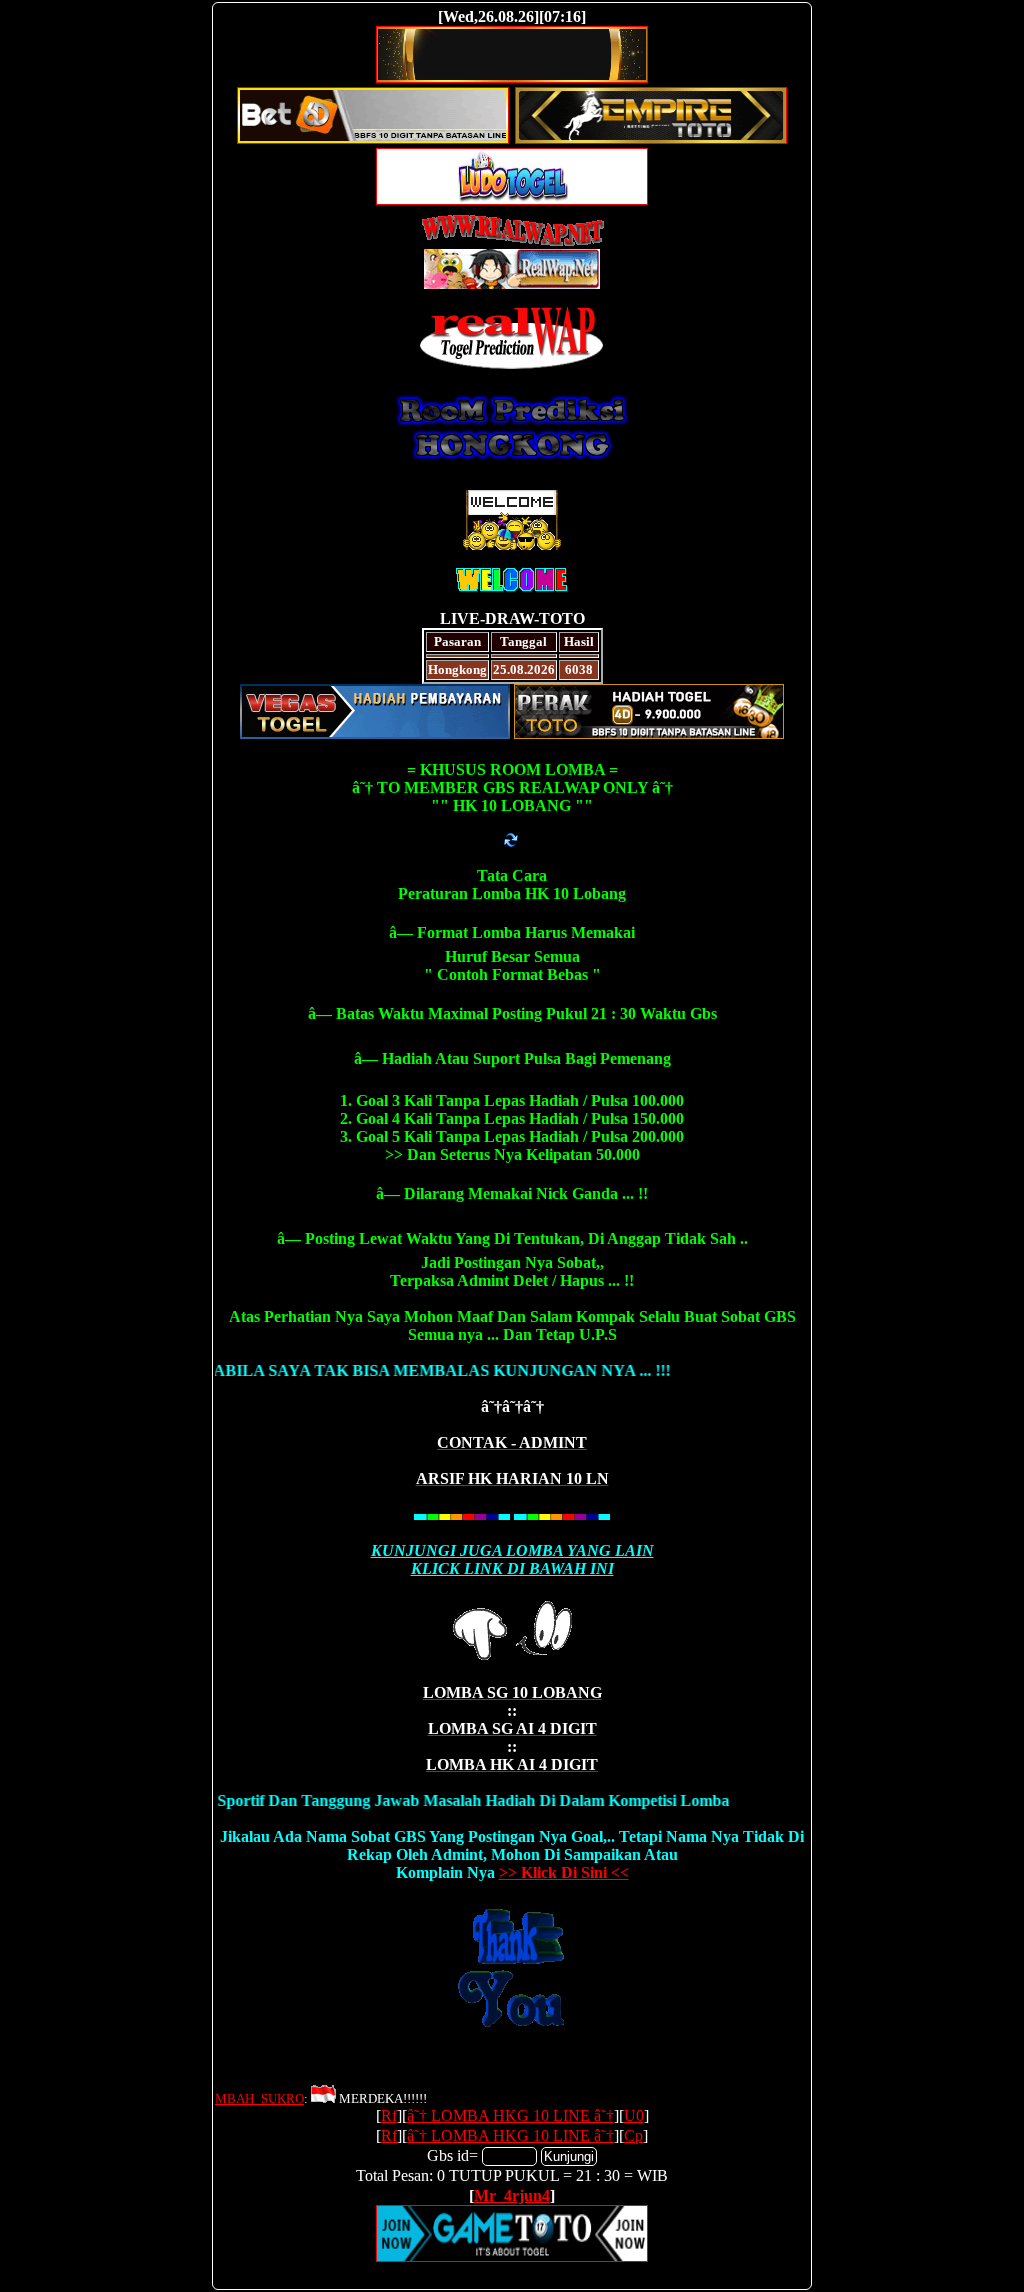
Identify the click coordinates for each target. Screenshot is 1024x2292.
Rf (389, 2115)
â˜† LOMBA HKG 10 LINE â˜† (510, 2115)
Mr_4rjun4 (512, 2195)
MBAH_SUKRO (259, 2098)
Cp (633, 2135)
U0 (634, 2115)
